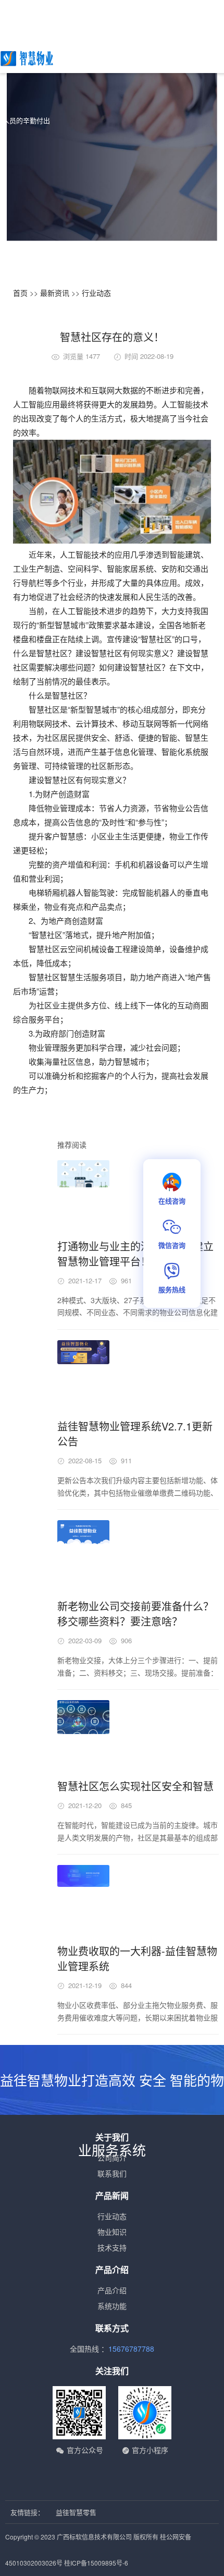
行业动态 (96, 293)
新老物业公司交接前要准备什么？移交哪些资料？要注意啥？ (135, 1614)
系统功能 (112, 2306)
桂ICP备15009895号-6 (96, 2563)
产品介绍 (112, 2290)
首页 (20, 293)
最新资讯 (55, 293)
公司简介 (112, 2158)
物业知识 (112, 2232)
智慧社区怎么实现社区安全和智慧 (135, 1786)
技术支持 (112, 2247)
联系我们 (112, 2173)
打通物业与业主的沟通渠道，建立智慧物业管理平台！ (135, 1254)
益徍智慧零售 (76, 2512)
